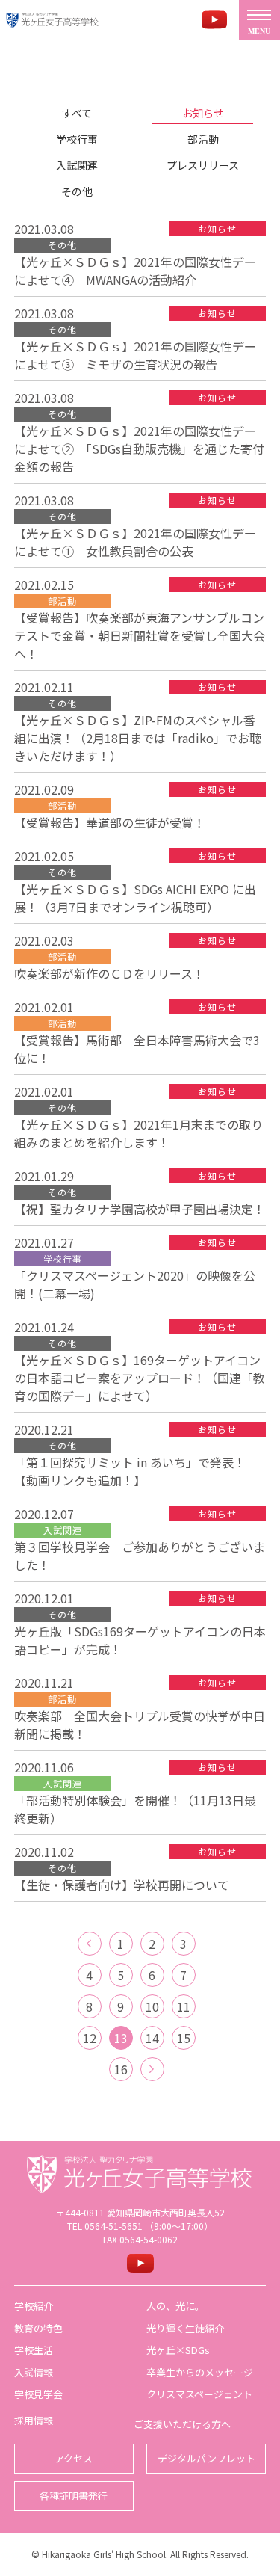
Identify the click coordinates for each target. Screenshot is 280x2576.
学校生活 (34, 2350)
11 (184, 2006)
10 (152, 2006)
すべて (77, 113)
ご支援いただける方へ (182, 2424)
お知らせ (203, 113)
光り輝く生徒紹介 (185, 2328)
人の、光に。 (175, 2306)
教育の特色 (38, 2328)
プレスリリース (203, 165)
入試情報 (34, 2372)
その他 (77, 191)
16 (121, 2069)
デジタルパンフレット (206, 2458)
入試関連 (77, 165)
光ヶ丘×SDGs (178, 2350)
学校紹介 (34, 2306)
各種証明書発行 (74, 2496)
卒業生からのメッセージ (200, 2372)
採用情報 (34, 2420)
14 (152, 2038)
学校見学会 (38, 2394)
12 (90, 2038)
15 (184, 2038)
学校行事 (77, 139)
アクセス (74, 2458)
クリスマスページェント (199, 2394)
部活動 (203, 139)
